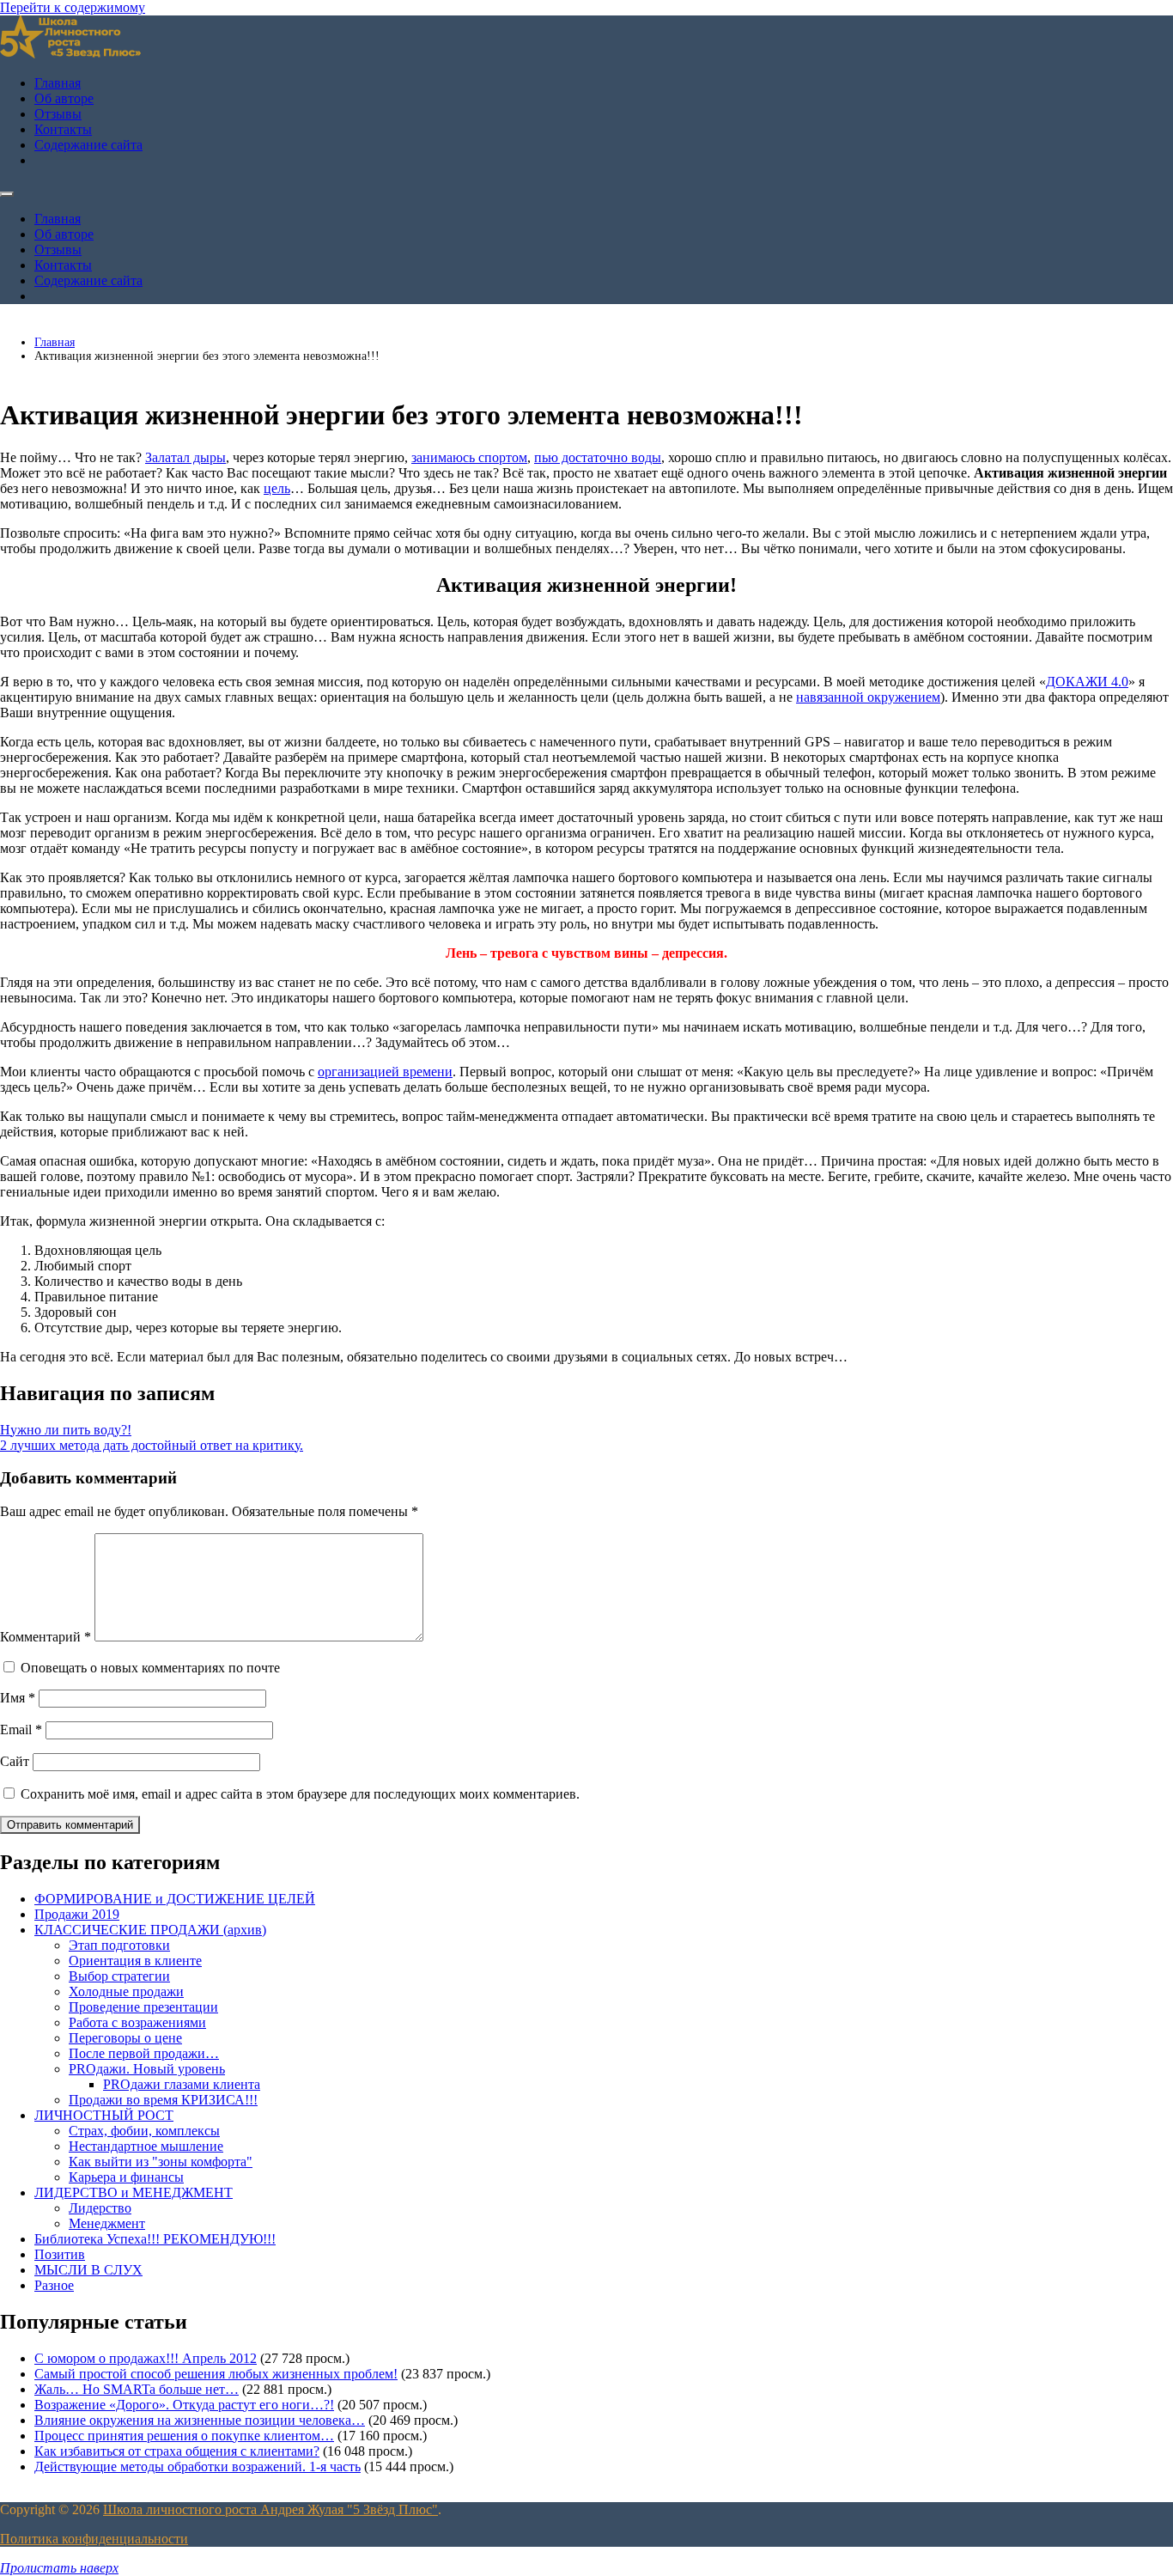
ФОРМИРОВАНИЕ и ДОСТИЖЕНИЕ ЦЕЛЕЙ (175, 1899)
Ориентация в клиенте (135, 1961)
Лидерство (100, 2208)
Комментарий (46, 1637)
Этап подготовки (119, 1945)
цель (277, 488)
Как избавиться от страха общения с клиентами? (177, 2451)
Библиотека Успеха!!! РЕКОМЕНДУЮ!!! (155, 2239)
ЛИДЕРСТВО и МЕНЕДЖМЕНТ (134, 2192)
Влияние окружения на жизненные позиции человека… (200, 2420)
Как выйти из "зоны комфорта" (161, 2162)
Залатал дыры (185, 457)
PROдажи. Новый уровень (147, 2069)
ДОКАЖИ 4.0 (1087, 682)
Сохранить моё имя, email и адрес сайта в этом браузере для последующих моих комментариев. (300, 1794)
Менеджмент (107, 2223)
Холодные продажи (126, 1991)
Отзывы (58, 114)
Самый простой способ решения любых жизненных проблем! (216, 2374)
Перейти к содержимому (73, 7)
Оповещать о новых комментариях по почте (150, 1668)
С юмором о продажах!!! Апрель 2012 (146, 2358)
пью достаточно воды (598, 457)
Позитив (60, 2254)
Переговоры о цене (125, 2038)
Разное (54, 2285)
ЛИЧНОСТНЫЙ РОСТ (104, 2115)
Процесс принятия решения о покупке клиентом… (184, 2436)
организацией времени (385, 1072)
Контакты (63, 129)
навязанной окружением (868, 697)
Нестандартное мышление (146, 2146)
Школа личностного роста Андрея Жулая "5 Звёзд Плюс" (270, 2509)
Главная (58, 83)
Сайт (15, 1761)
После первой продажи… (144, 2053)
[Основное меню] (7, 194)
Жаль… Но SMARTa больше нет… (137, 2389)
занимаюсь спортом (469, 457)
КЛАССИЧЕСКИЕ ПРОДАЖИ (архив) (150, 1930)
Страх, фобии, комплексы (144, 2131)
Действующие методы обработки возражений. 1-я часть (198, 2466)
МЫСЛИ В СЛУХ (88, 2270)
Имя (18, 1698)
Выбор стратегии (119, 1976)
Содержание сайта (88, 145)
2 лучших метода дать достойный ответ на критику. (152, 1445)
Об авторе (64, 98)
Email (21, 1730)
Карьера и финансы (126, 2177)
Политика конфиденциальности (94, 2539)
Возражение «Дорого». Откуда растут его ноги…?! (184, 2405)
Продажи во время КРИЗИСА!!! (163, 2100)
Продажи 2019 (77, 1914)
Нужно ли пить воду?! (66, 1430)
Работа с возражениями (137, 2022)
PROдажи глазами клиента (182, 2084)
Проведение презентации (143, 2007)
